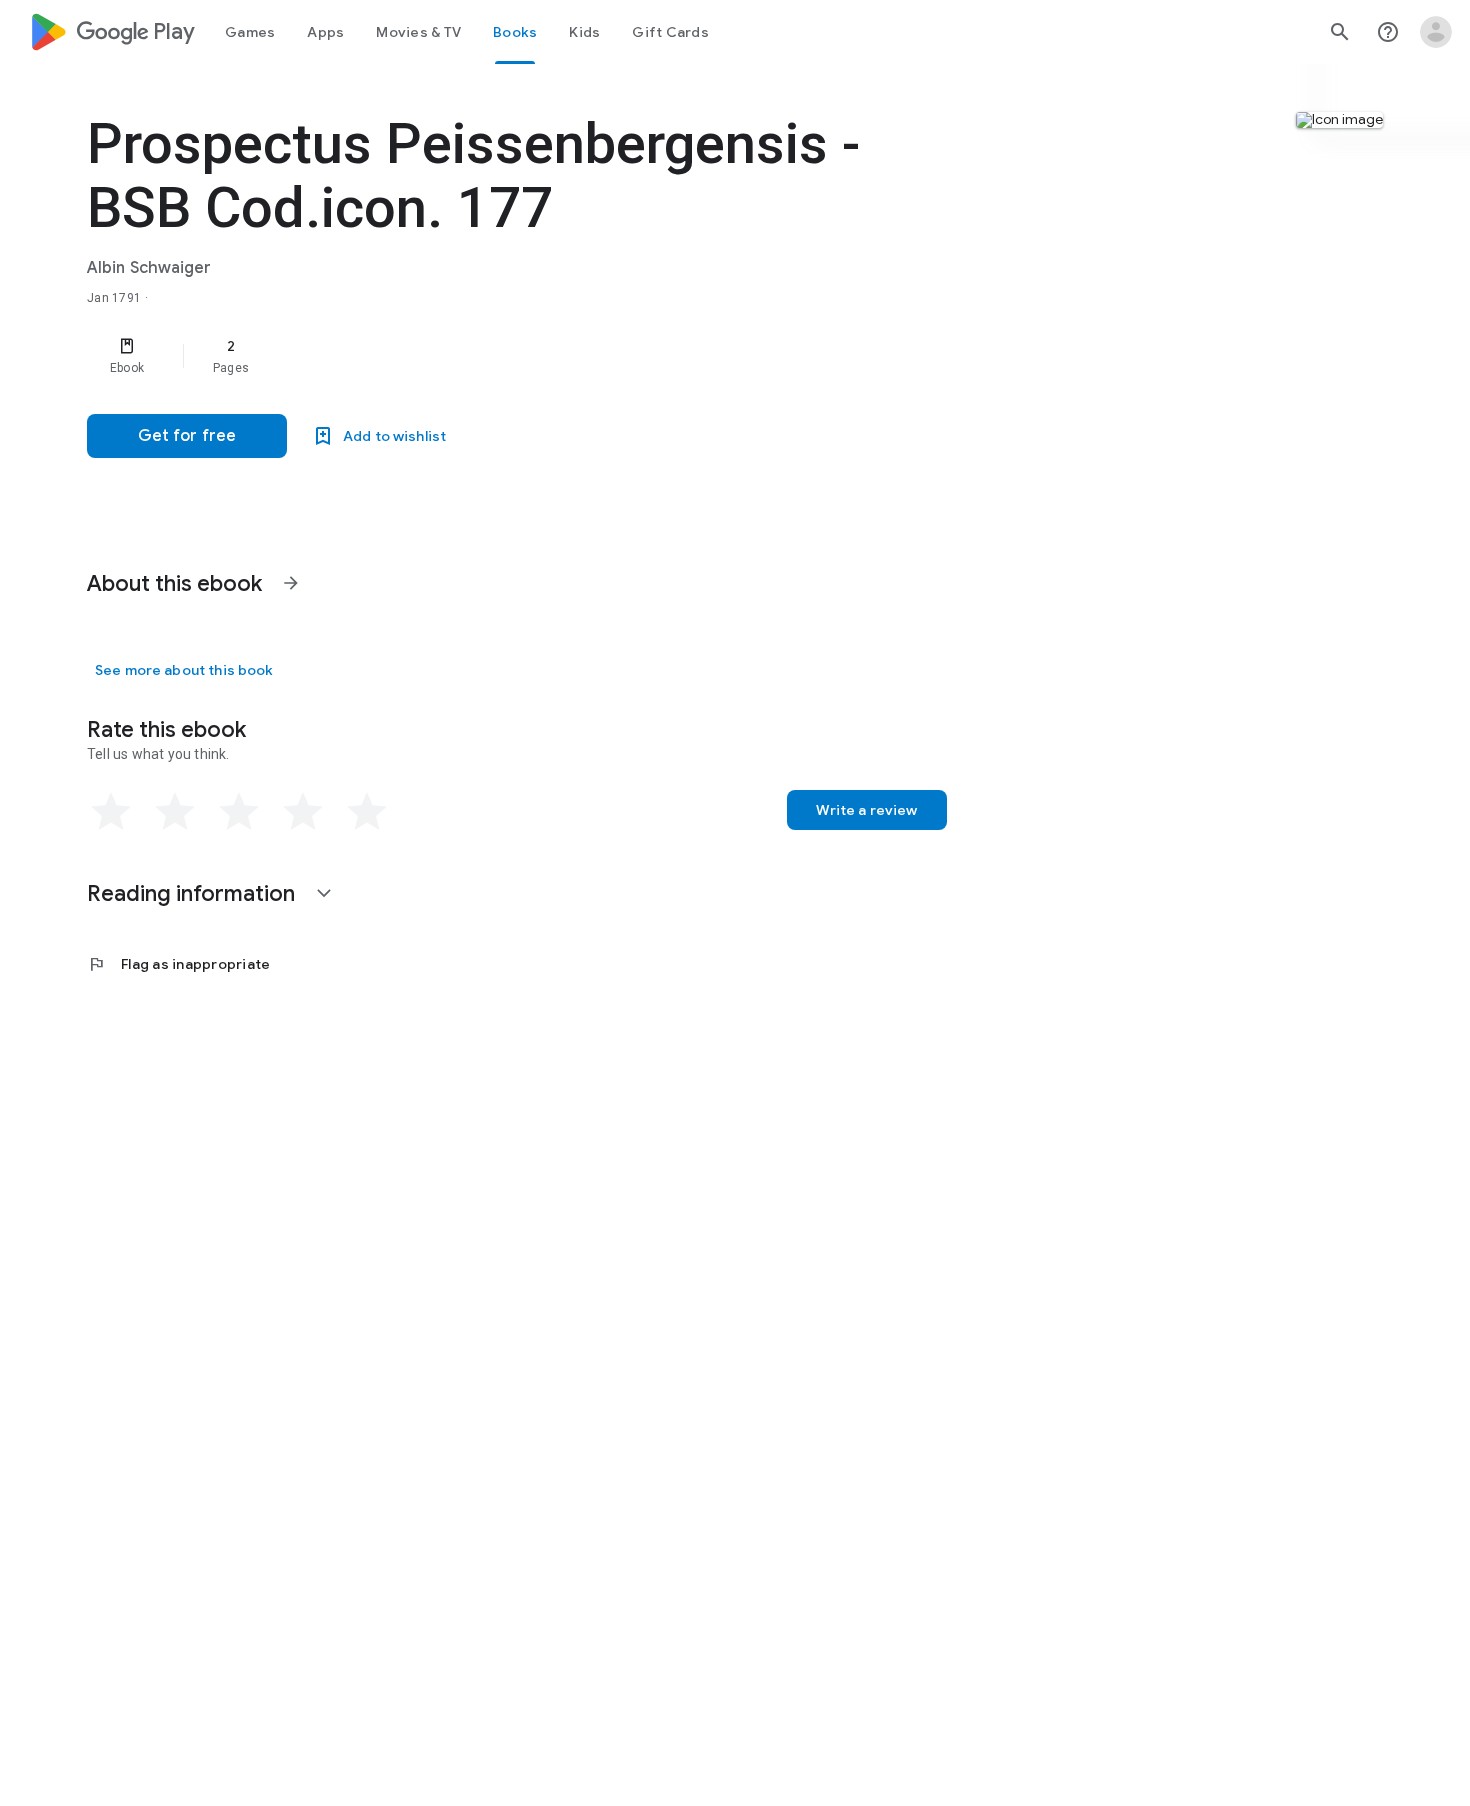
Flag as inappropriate (178, 964)
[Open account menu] (1436, 32)
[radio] (111, 812)
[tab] (250, 32)
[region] (487, 356)
